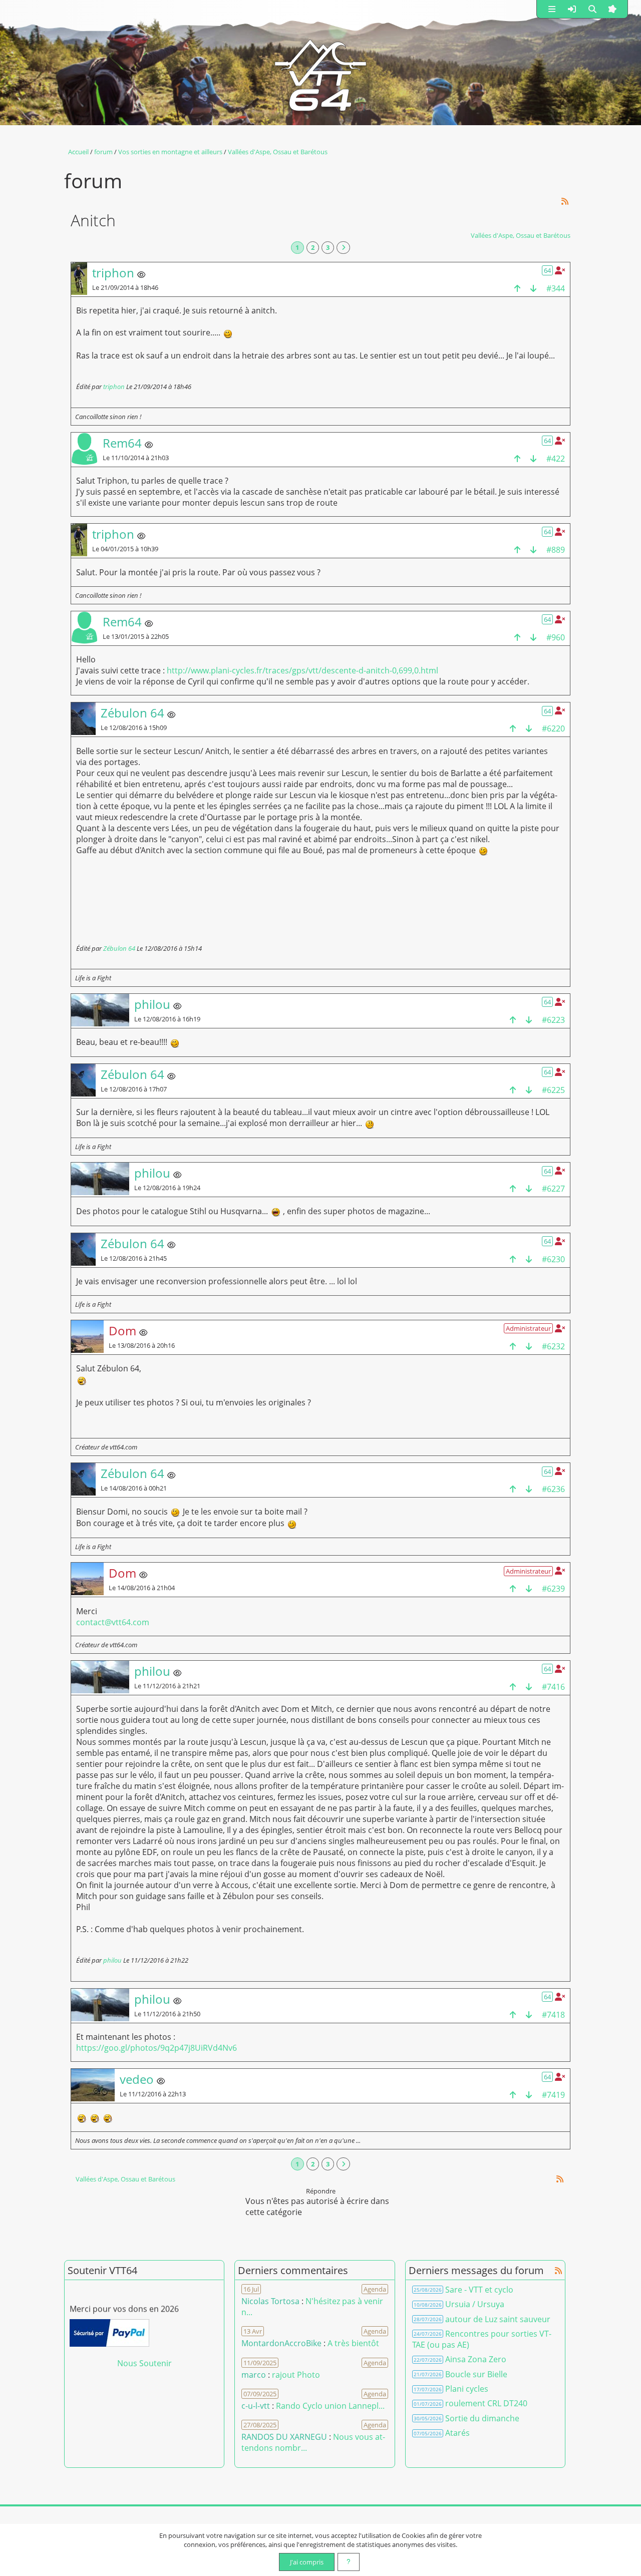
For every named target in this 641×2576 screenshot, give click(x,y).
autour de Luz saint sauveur (498, 2319)
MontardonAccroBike (281, 2343)
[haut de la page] (517, 288)
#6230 (553, 1259)
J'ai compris (307, 2562)
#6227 (553, 1189)
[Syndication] (565, 202)
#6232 (553, 1346)
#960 (556, 637)
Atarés (457, 2433)
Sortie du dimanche (482, 2418)
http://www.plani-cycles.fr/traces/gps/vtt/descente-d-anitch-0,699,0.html (302, 670)
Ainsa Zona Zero (476, 2359)
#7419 (553, 2095)
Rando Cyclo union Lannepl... (330, 2406)
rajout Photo (296, 2375)
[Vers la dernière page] (343, 248)
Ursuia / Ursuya (475, 2304)
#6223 (553, 1020)
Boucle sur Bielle (476, 2374)
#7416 (553, 1687)
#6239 (553, 1589)
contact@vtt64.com (113, 1622)
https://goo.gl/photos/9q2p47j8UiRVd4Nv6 (156, 2048)
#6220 (553, 728)
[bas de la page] (533, 288)
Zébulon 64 (119, 948)
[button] (552, 9)
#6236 (553, 1489)
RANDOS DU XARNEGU (285, 2437)
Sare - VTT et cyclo (479, 2290)
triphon (114, 387)
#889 (556, 550)
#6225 (553, 1090)
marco (254, 2375)
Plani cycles (467, 2389)
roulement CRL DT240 (486, 2403)
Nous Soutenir (144, 2363)
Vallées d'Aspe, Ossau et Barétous (521, 235)
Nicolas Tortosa (270, 2301)
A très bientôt (353, 2343)
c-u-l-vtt (256, 2406)
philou (112, 1960)
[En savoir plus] (349, 2562)
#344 (556, 288)
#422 (556, 459)
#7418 (553, 2015)
